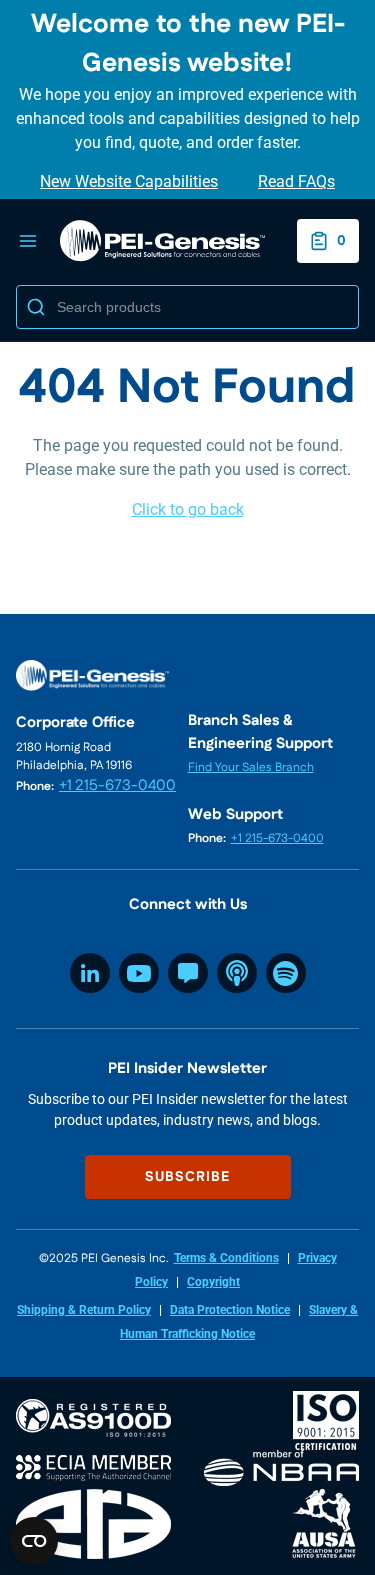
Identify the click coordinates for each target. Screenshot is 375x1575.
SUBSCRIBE (187, 1177)
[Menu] (28, 241)
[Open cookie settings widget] (34, 1541)
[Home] (162, 241)
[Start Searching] (36, 307)
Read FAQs (296, 181)
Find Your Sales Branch (251, 767)
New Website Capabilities (129, 181)
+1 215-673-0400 (117, 785)
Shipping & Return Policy (84, 1310)
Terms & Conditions (226, 1258)
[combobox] (187, 307)
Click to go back (188, 509)
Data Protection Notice (230, 1310)
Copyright (213, 1282)
